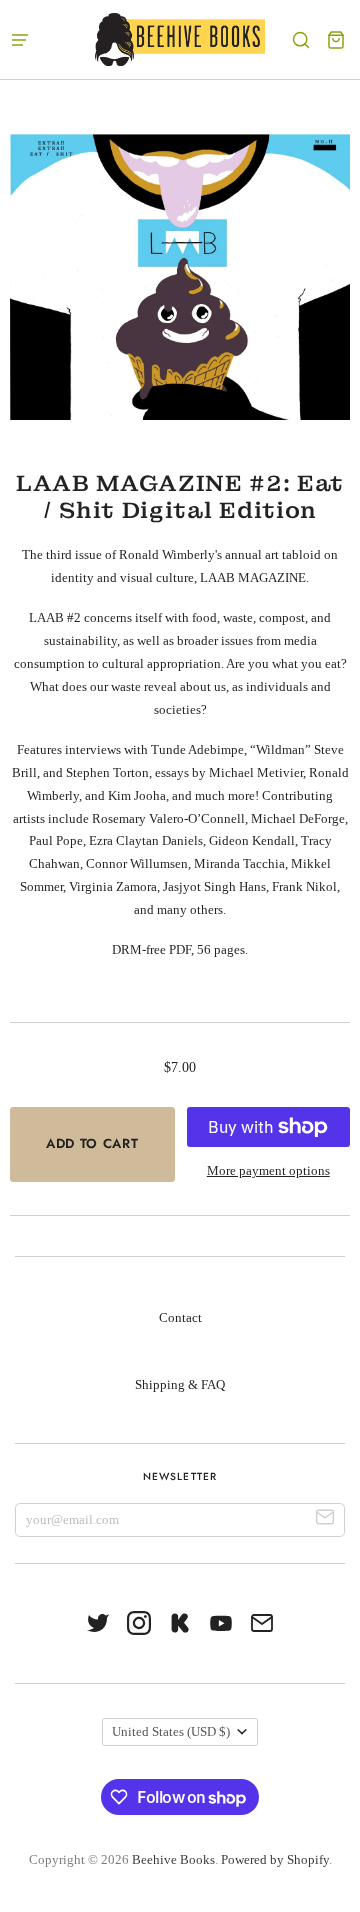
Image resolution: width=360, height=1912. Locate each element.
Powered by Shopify (275, 1859)
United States (171, 1731)
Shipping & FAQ (180, 1384)
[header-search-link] (300, 39)
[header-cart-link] (335, 39)
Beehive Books (173, 1859)
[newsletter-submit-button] (325, 1520)
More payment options (268, 1170)
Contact (180, 1317)
